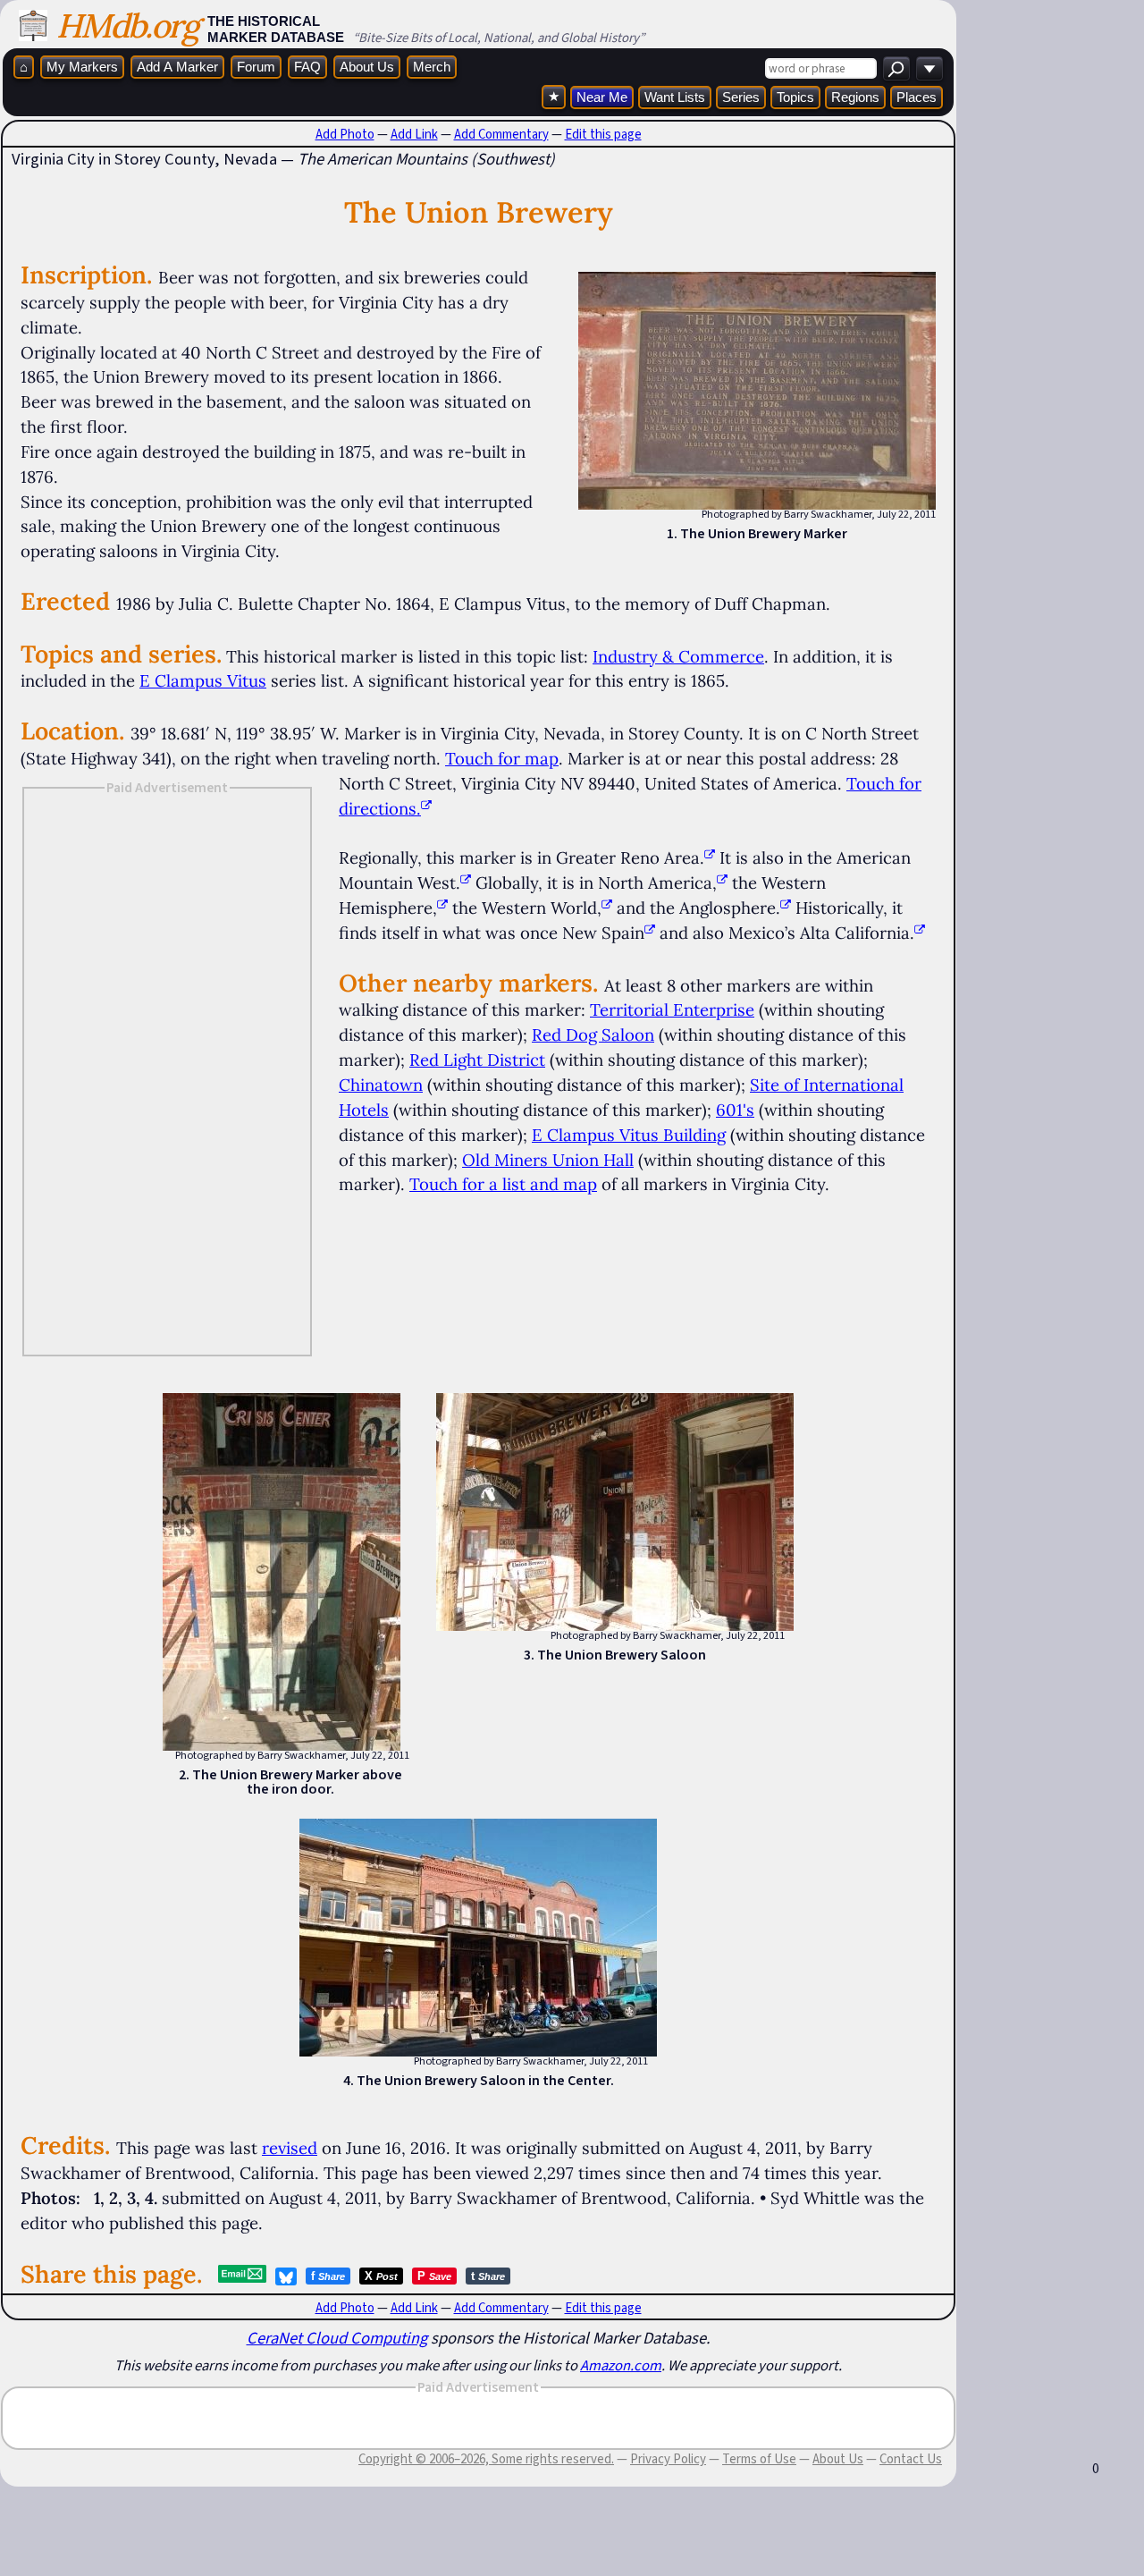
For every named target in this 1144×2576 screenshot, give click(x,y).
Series (741, 97)
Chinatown (381, 1085)
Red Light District (477, 1060)
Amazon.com (621, 2365)
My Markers (82, 67)
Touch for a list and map (503, 1184)
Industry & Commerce (678, 656)
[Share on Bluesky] (286, 2276)
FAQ (307, 67)
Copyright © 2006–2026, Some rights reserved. (486, 2459)
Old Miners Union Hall (548, 1160)
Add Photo (345, 134)
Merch (432, 67)
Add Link (414, 134)
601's (735, 1110)
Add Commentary (501, 134)
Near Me (602, 97)
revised (290, 2148)
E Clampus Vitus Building (629, 1135)
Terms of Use (759, 2459)
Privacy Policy (668, 2459)
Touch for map (502, 758)
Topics (795, 97)
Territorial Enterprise (672, 1009)
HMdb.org (127, 25)
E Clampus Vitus (203, 680)
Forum (256, 67)
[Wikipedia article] (710, 857)
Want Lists (675, 97)
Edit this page (603, 134)
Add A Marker (177, 67)
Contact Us (911, 2459)
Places (917, 97)
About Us (367, 67)
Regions (855, 97)
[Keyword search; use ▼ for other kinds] (896, 68)
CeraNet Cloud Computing (337, 2338)
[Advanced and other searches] (929, 68)
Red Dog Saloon (593, 1035)
